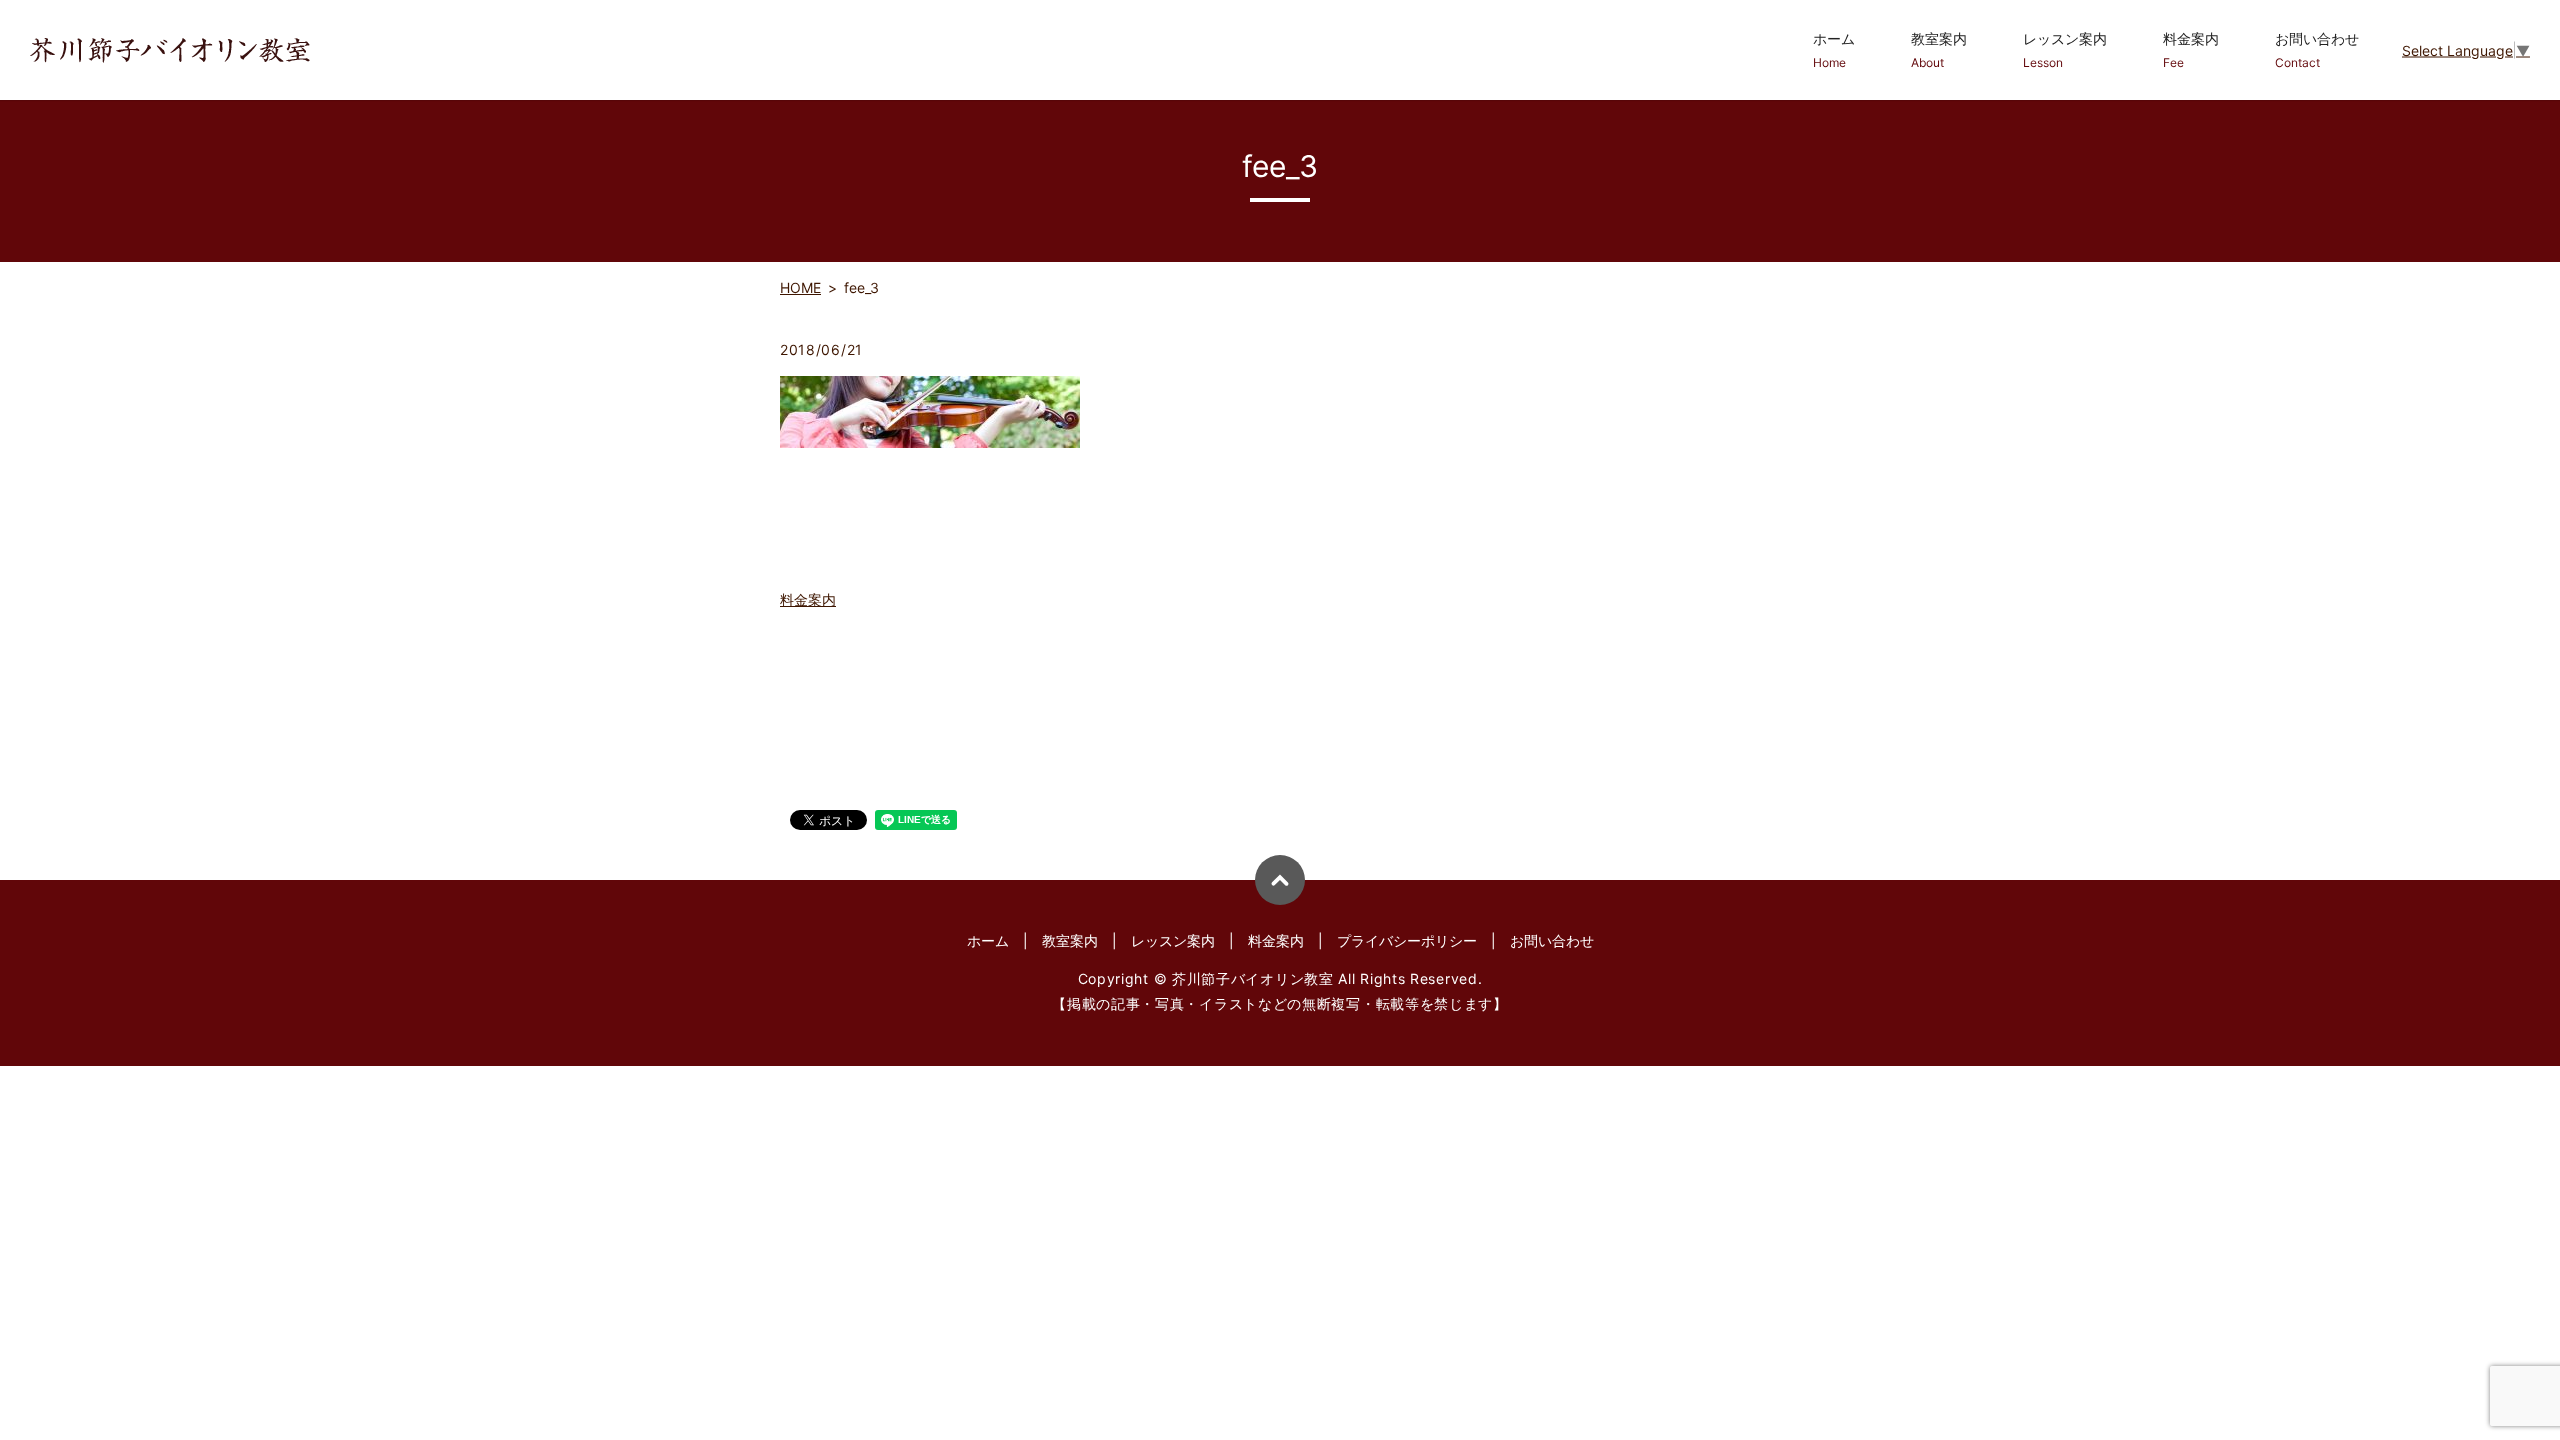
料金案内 (2191, 50)
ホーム (1834, 50)
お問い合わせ (2317, 50)
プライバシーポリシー (1407, 940)
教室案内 (1939, 50)
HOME (800, 287)
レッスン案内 (2065, 50)
